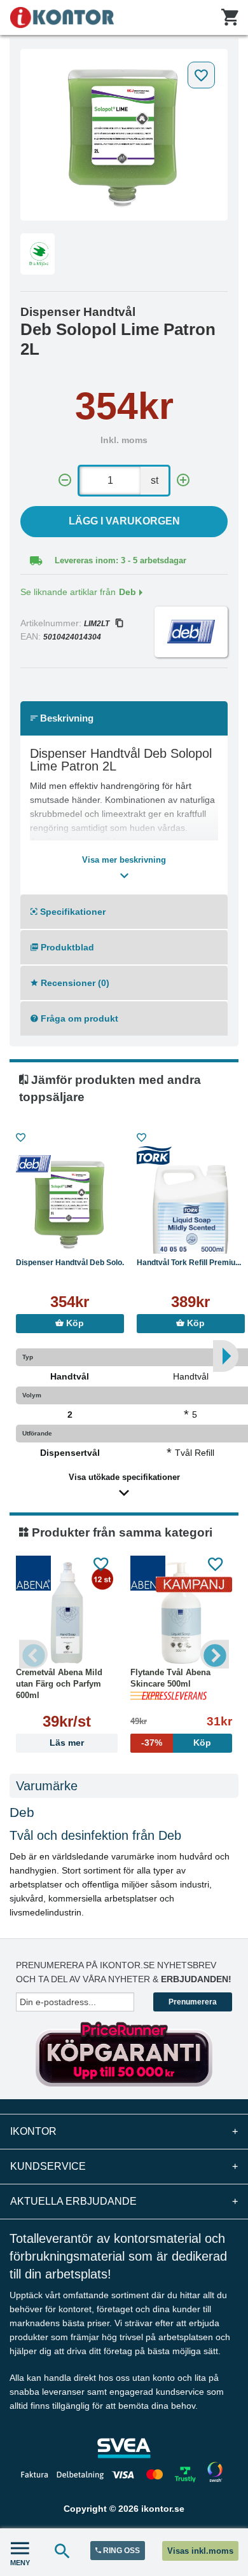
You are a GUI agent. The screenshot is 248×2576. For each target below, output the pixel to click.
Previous (33, 1654)
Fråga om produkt (78, 1018)
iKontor (124, 2131)
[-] (65, 480)
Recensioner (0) (74, 983)
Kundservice (124, 2166)
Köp (74, 1323)
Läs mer (67, 1743)
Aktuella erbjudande (124, 2201)
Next (215, 1654)
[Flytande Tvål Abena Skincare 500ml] (181, 1613)
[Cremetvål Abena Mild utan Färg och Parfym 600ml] (67, 1613)
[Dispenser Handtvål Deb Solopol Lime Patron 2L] (124, 135)
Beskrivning (65, 718)
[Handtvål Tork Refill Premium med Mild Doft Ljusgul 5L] (191, 1203)
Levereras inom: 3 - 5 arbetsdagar (121, 560)
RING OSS (121, 2551)
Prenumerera (193, 2002)
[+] (183, 480)
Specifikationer (72, 912)
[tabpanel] (124, 135)
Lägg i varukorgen (124, 521)
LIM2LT (97, 624)
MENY (20, 2563)
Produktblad (66, 947)
